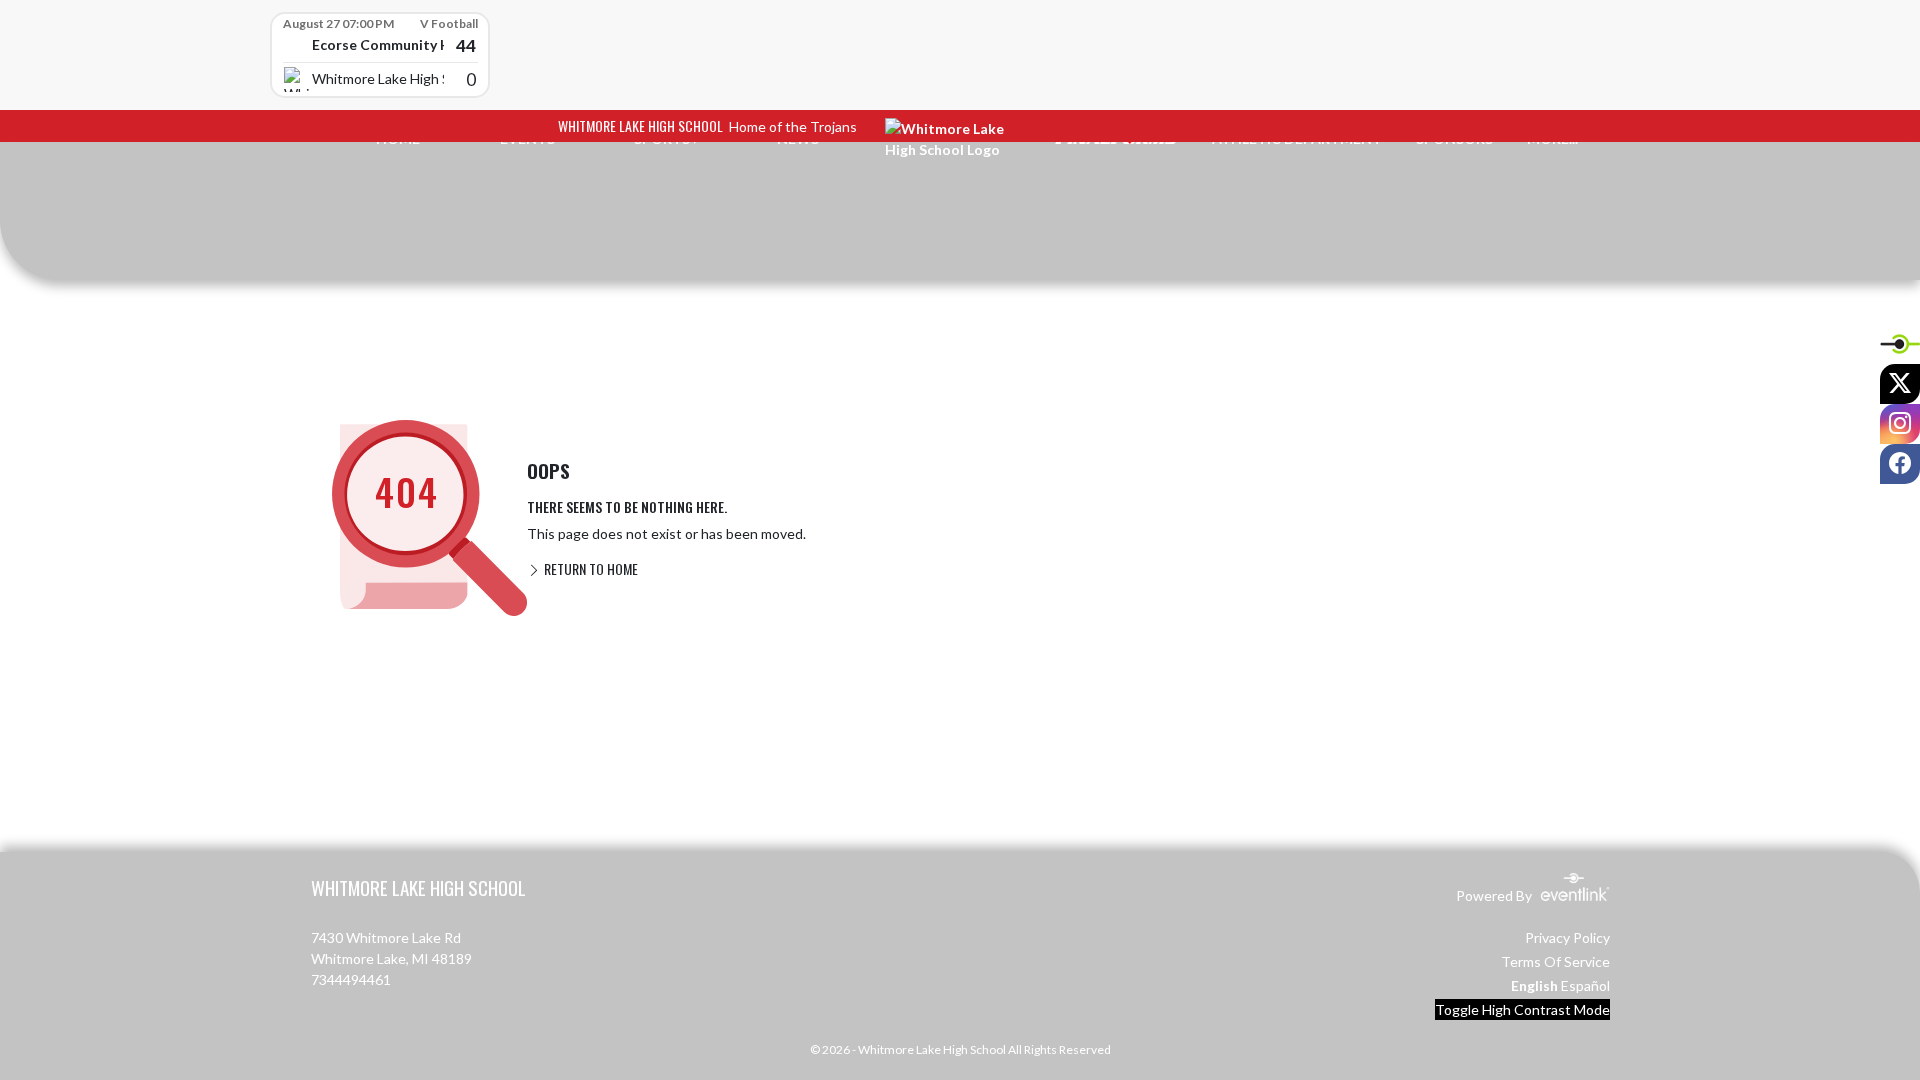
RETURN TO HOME (589, 568)
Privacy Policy (1567, 937)
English (1534, 985)
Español (1585, 985)
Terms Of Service (1555, 961)
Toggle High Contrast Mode (1522, 1009)
